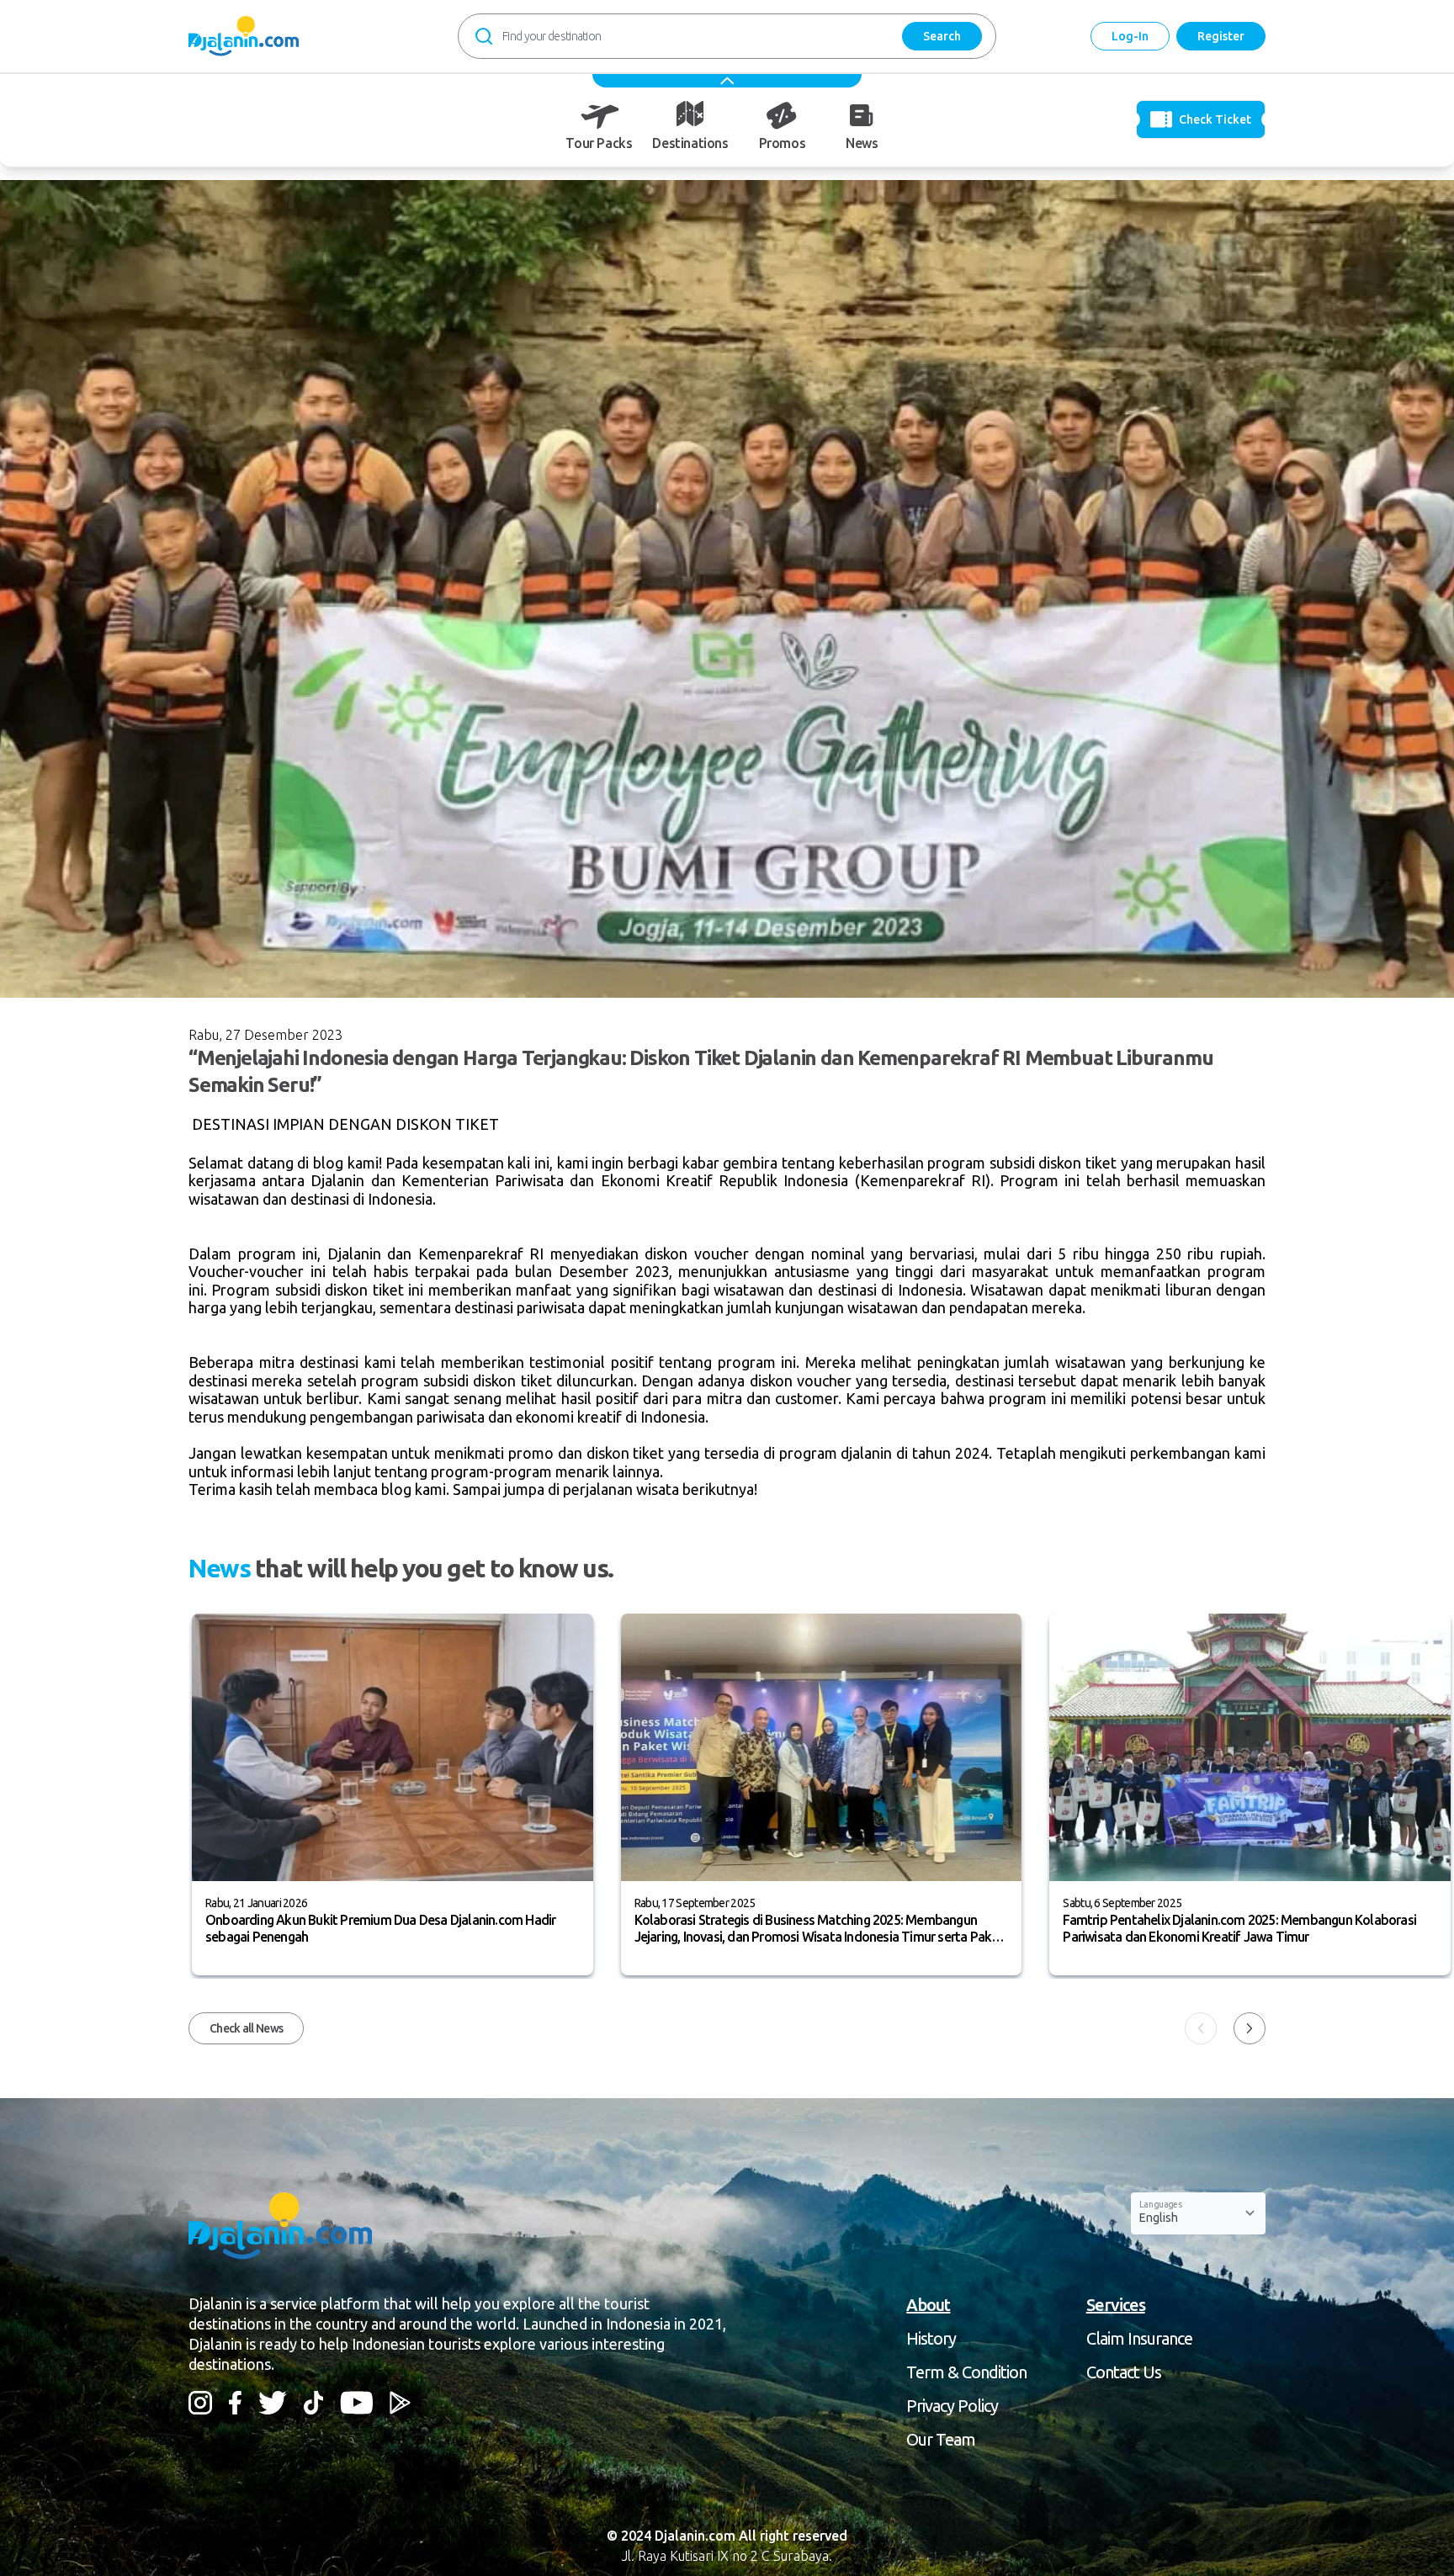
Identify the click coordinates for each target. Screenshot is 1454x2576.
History (931, 2338)
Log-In (1130, 36)
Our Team (941, 2439)
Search (942, 36)
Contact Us (1124, 2372)
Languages (1161, 2204)
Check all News (246, 2028)
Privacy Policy (952, 2406)
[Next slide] (1250, 2028)
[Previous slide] (1201, 2028)
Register (1221, 36)
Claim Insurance (1139, 2338)
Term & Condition (966, 2372)
